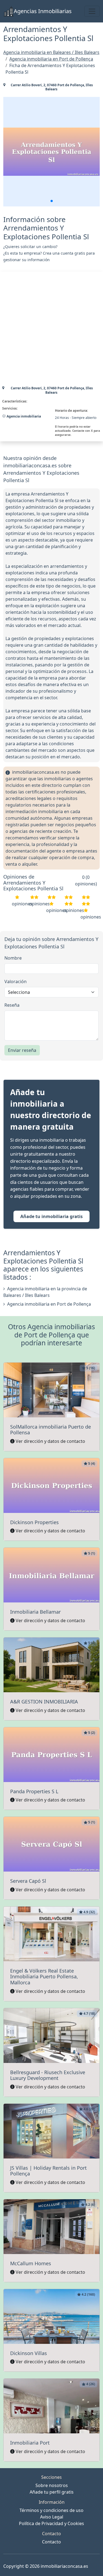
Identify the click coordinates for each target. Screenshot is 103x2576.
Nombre (13, 958)
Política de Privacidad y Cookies (51, 2523)
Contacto (51, 2542)
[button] (52, 201)
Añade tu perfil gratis (52, 2492)
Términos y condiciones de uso (51, 2510)
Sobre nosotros (52, 2485)
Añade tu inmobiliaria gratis (51, 1216)
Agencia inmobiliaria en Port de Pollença (49, 1304)
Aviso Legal (52, 2517)
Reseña (12, 1005)
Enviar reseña (22, 1050)
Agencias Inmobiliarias (43, 11)
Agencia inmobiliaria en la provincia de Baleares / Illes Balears (45, 1292)
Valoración (16, 982)
